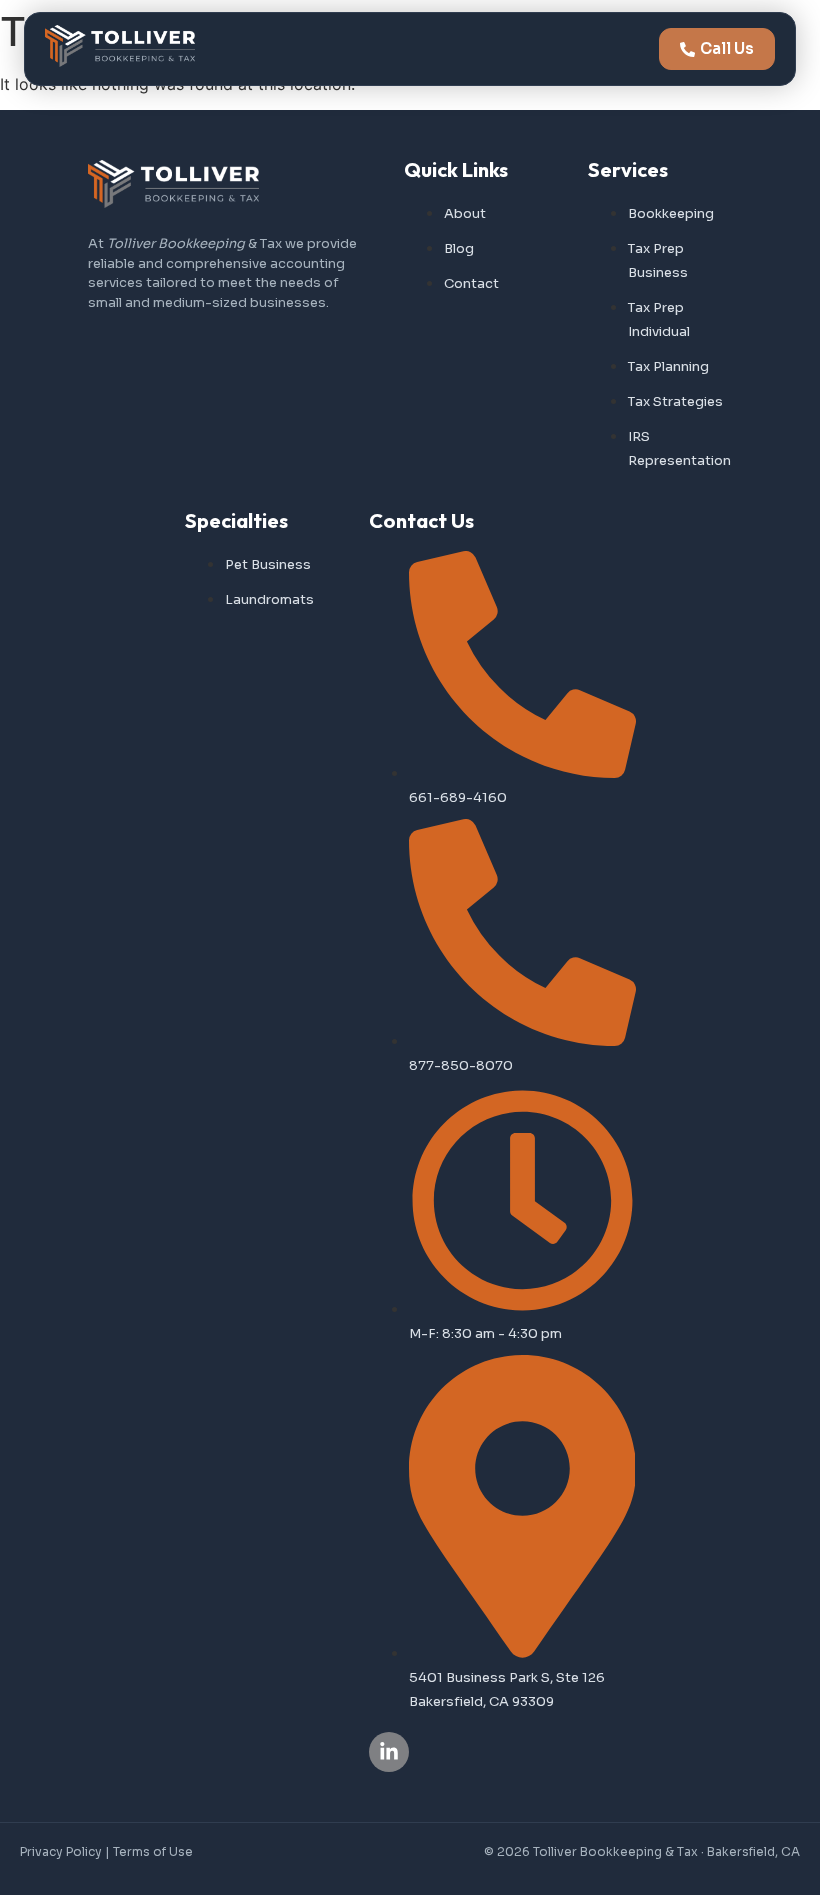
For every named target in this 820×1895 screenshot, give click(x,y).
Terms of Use (153, 1851)
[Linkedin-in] (389, 1752)
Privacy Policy (61, 1851)
